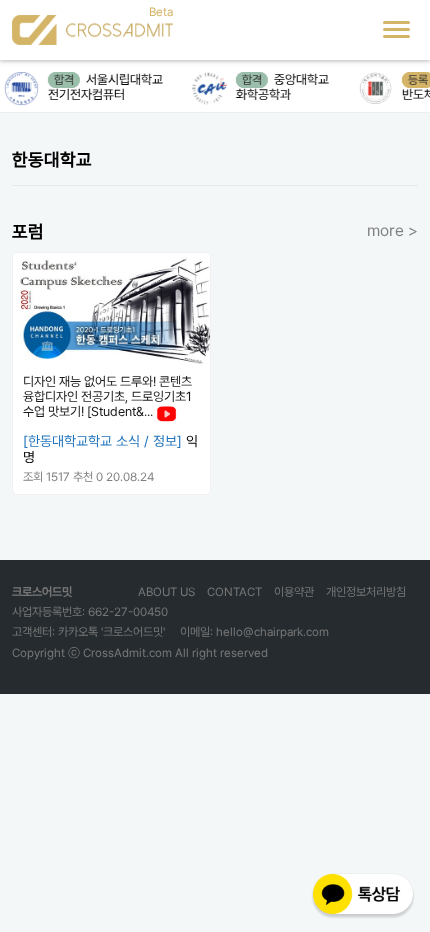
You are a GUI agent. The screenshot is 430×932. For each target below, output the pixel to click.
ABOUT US (166, 592)
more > (392, 230)
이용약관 (294, 592)
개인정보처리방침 (366, 592)
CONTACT (234, 592)
